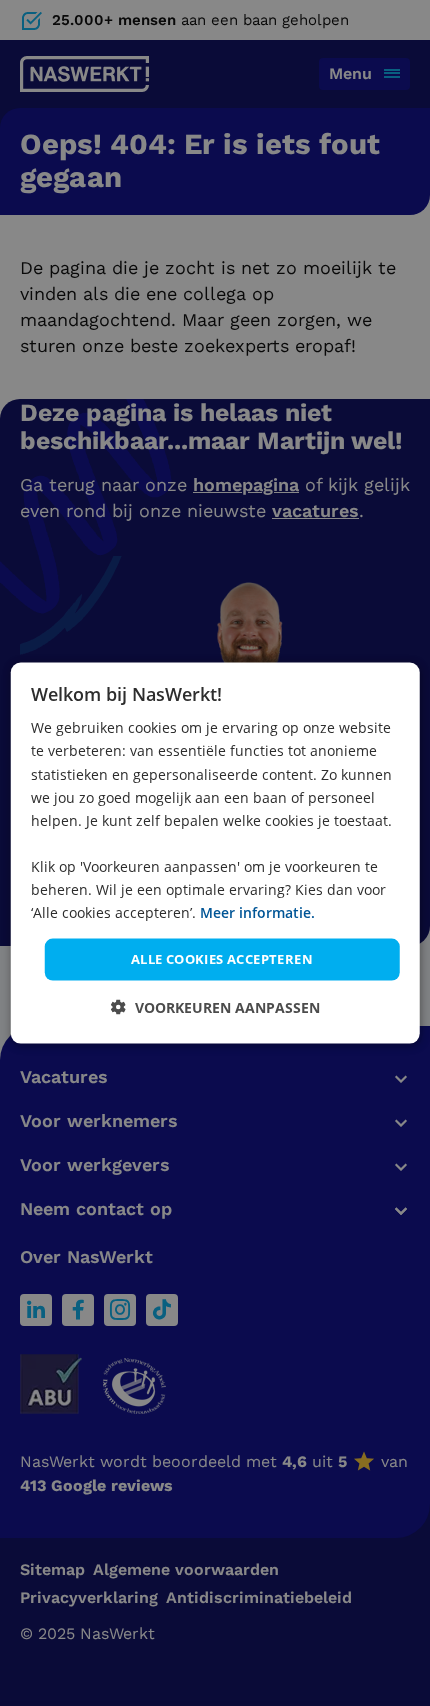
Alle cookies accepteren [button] (222, 959)
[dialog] (215, 853)
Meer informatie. (257, 912)
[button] (215, 1006)
